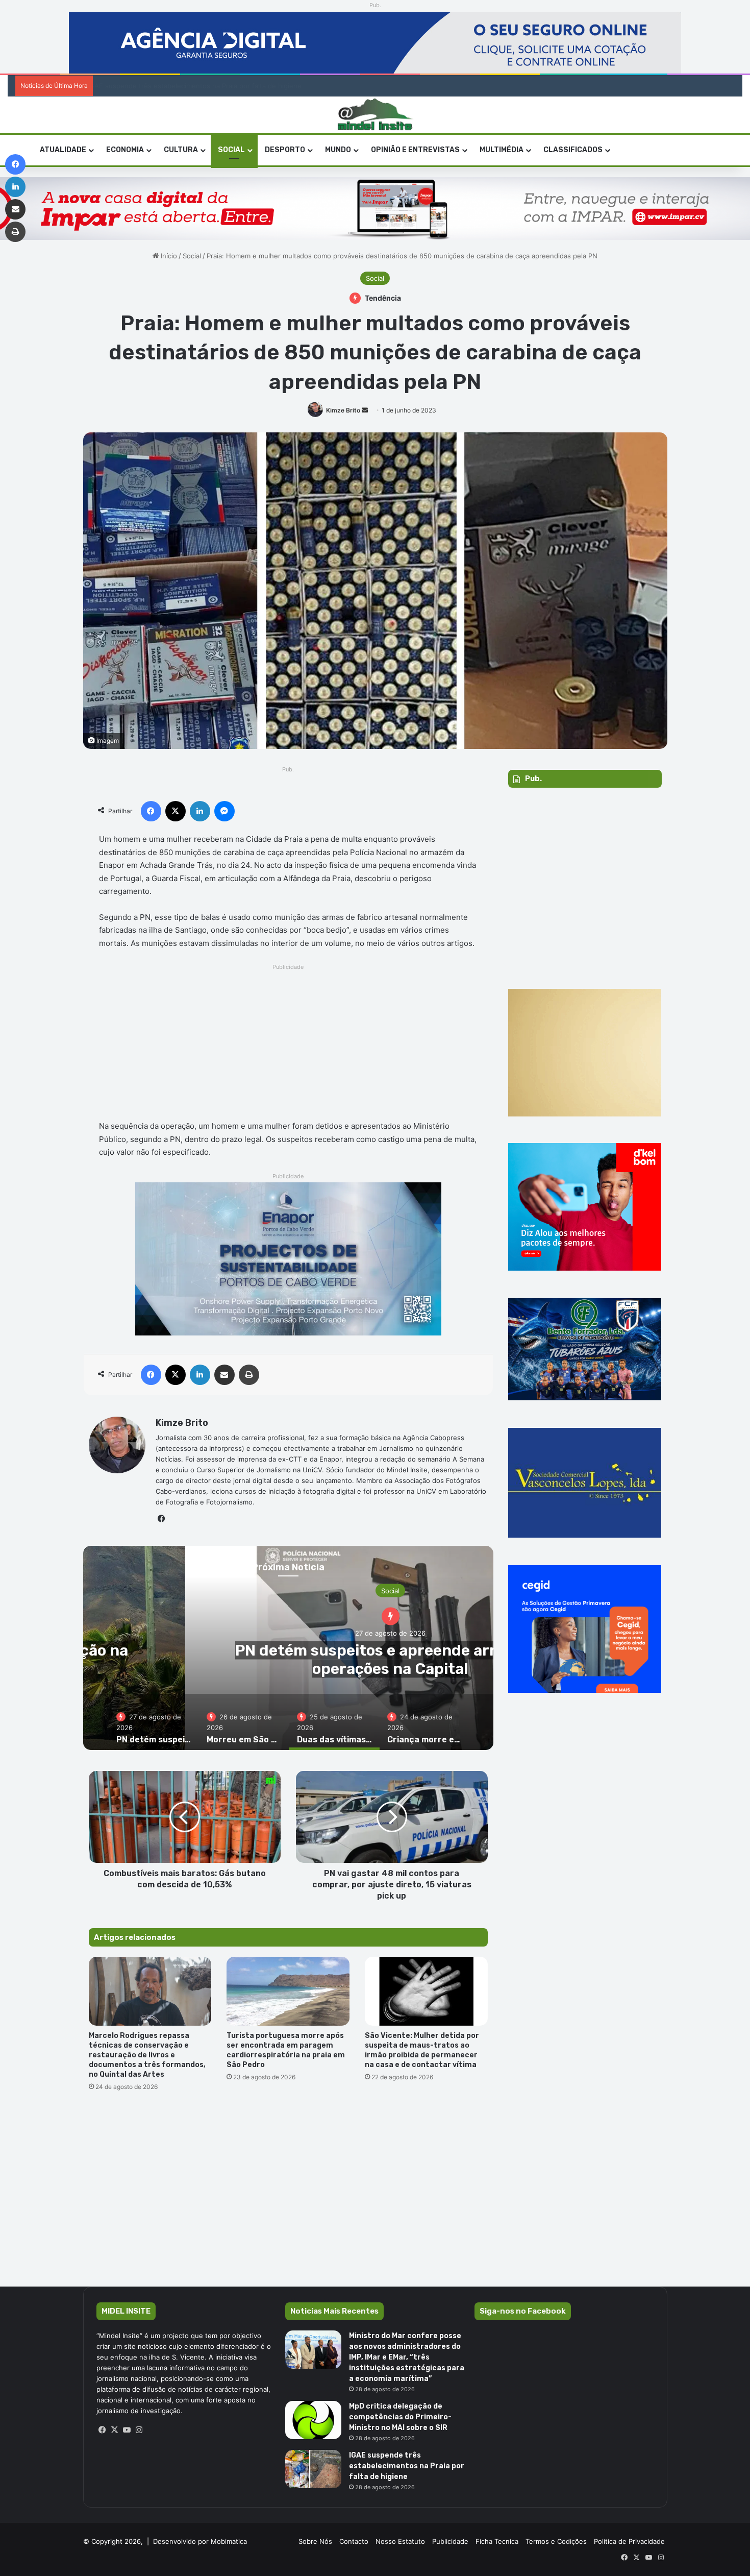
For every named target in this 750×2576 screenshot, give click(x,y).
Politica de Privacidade (629, 2541)
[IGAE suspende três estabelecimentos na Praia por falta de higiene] (313, 2469)
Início (168, 256)
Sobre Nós (315, 2541)
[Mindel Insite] (375, 115)
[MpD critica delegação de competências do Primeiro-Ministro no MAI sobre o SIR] (313, 2420)
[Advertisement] (289, 1045)
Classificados (573, 150)
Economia (125, 150)
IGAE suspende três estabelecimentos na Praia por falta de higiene (407, 2466)
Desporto (285, 150)
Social (231, 150)
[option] (154, 1722)
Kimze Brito (343, 410)
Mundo (338, 150)
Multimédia (502, 150)
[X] (115, 2430)
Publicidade (450, 2541)
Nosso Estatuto (400, 2541)
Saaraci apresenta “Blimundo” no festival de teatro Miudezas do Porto (200, 86)
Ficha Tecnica (497, 2541)
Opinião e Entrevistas (415, 150)
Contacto (354, 2541)
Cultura (181, 150)
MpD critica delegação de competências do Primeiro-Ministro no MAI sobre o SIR (400, 2417)
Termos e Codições (556, 2541)
